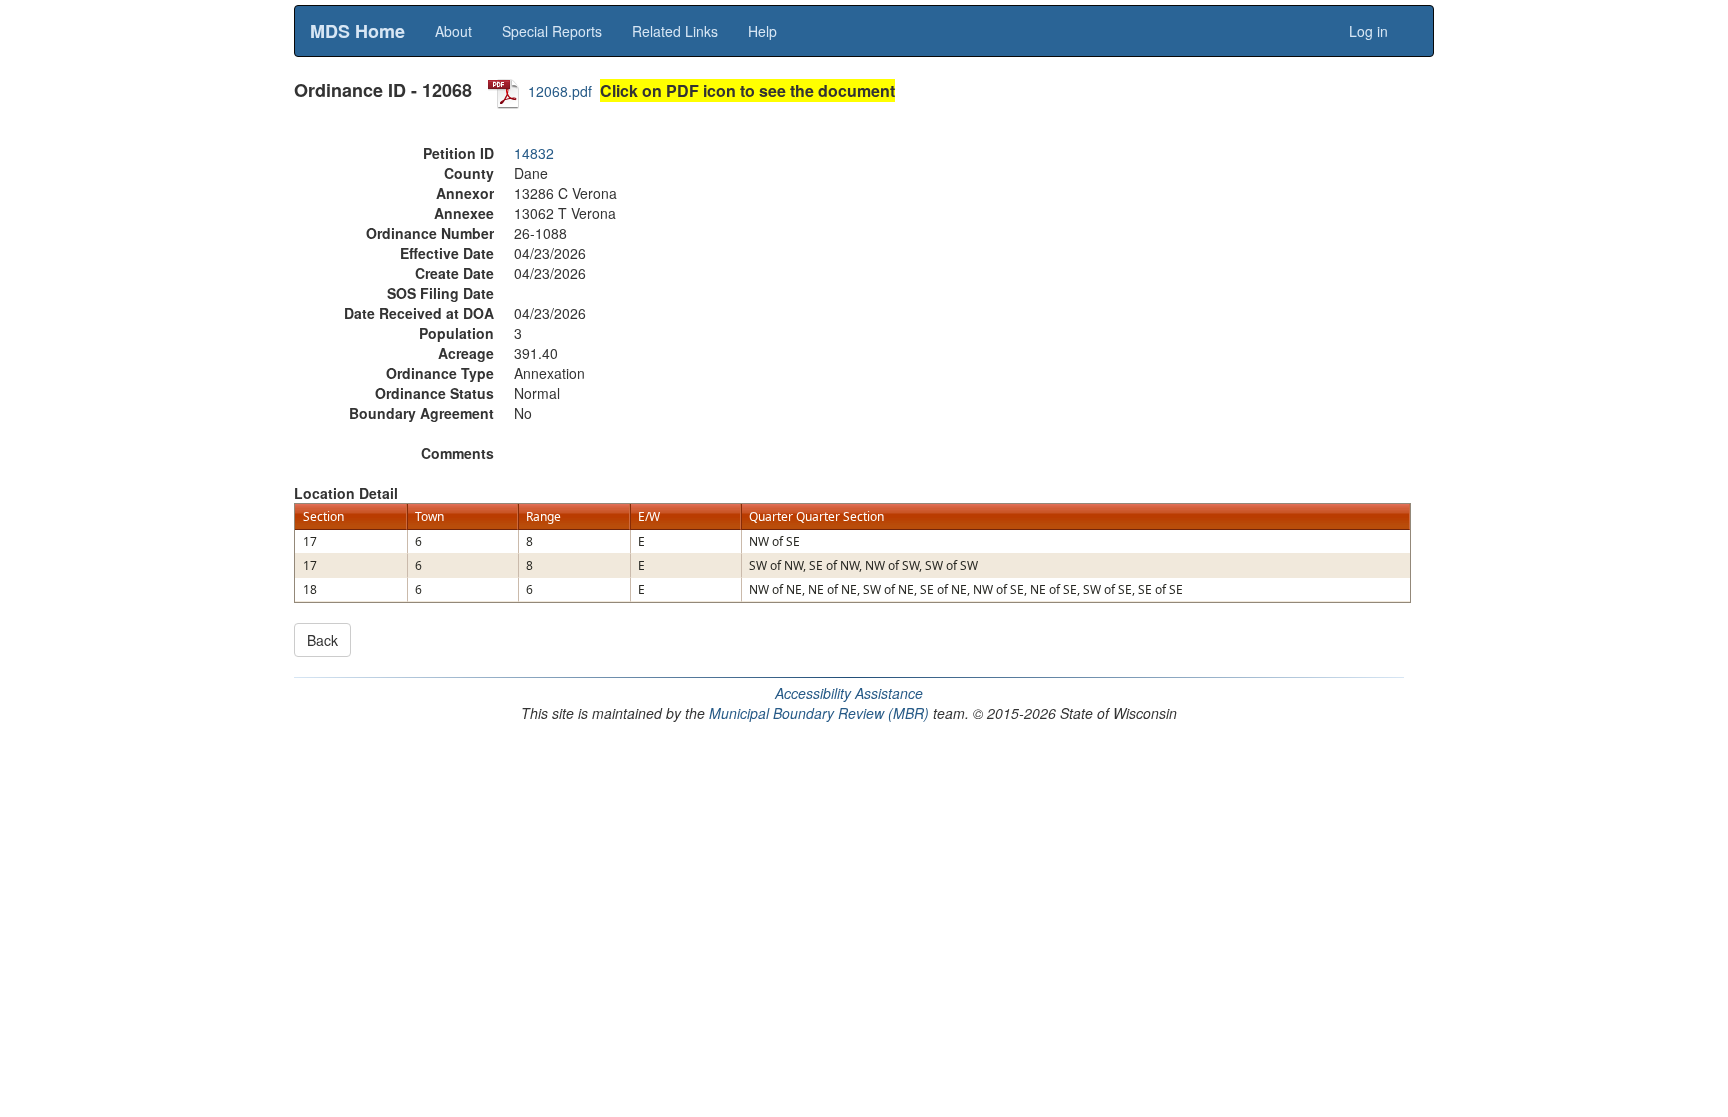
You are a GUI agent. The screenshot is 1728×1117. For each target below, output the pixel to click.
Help (762, 31)
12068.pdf (560, 91)
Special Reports (552, 31)
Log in (1368, 31)
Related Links (675, 31)
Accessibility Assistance (849, 693)
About (453, 31)
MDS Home (357, 31)
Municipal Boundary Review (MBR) (819, 713)
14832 (534, 153)
